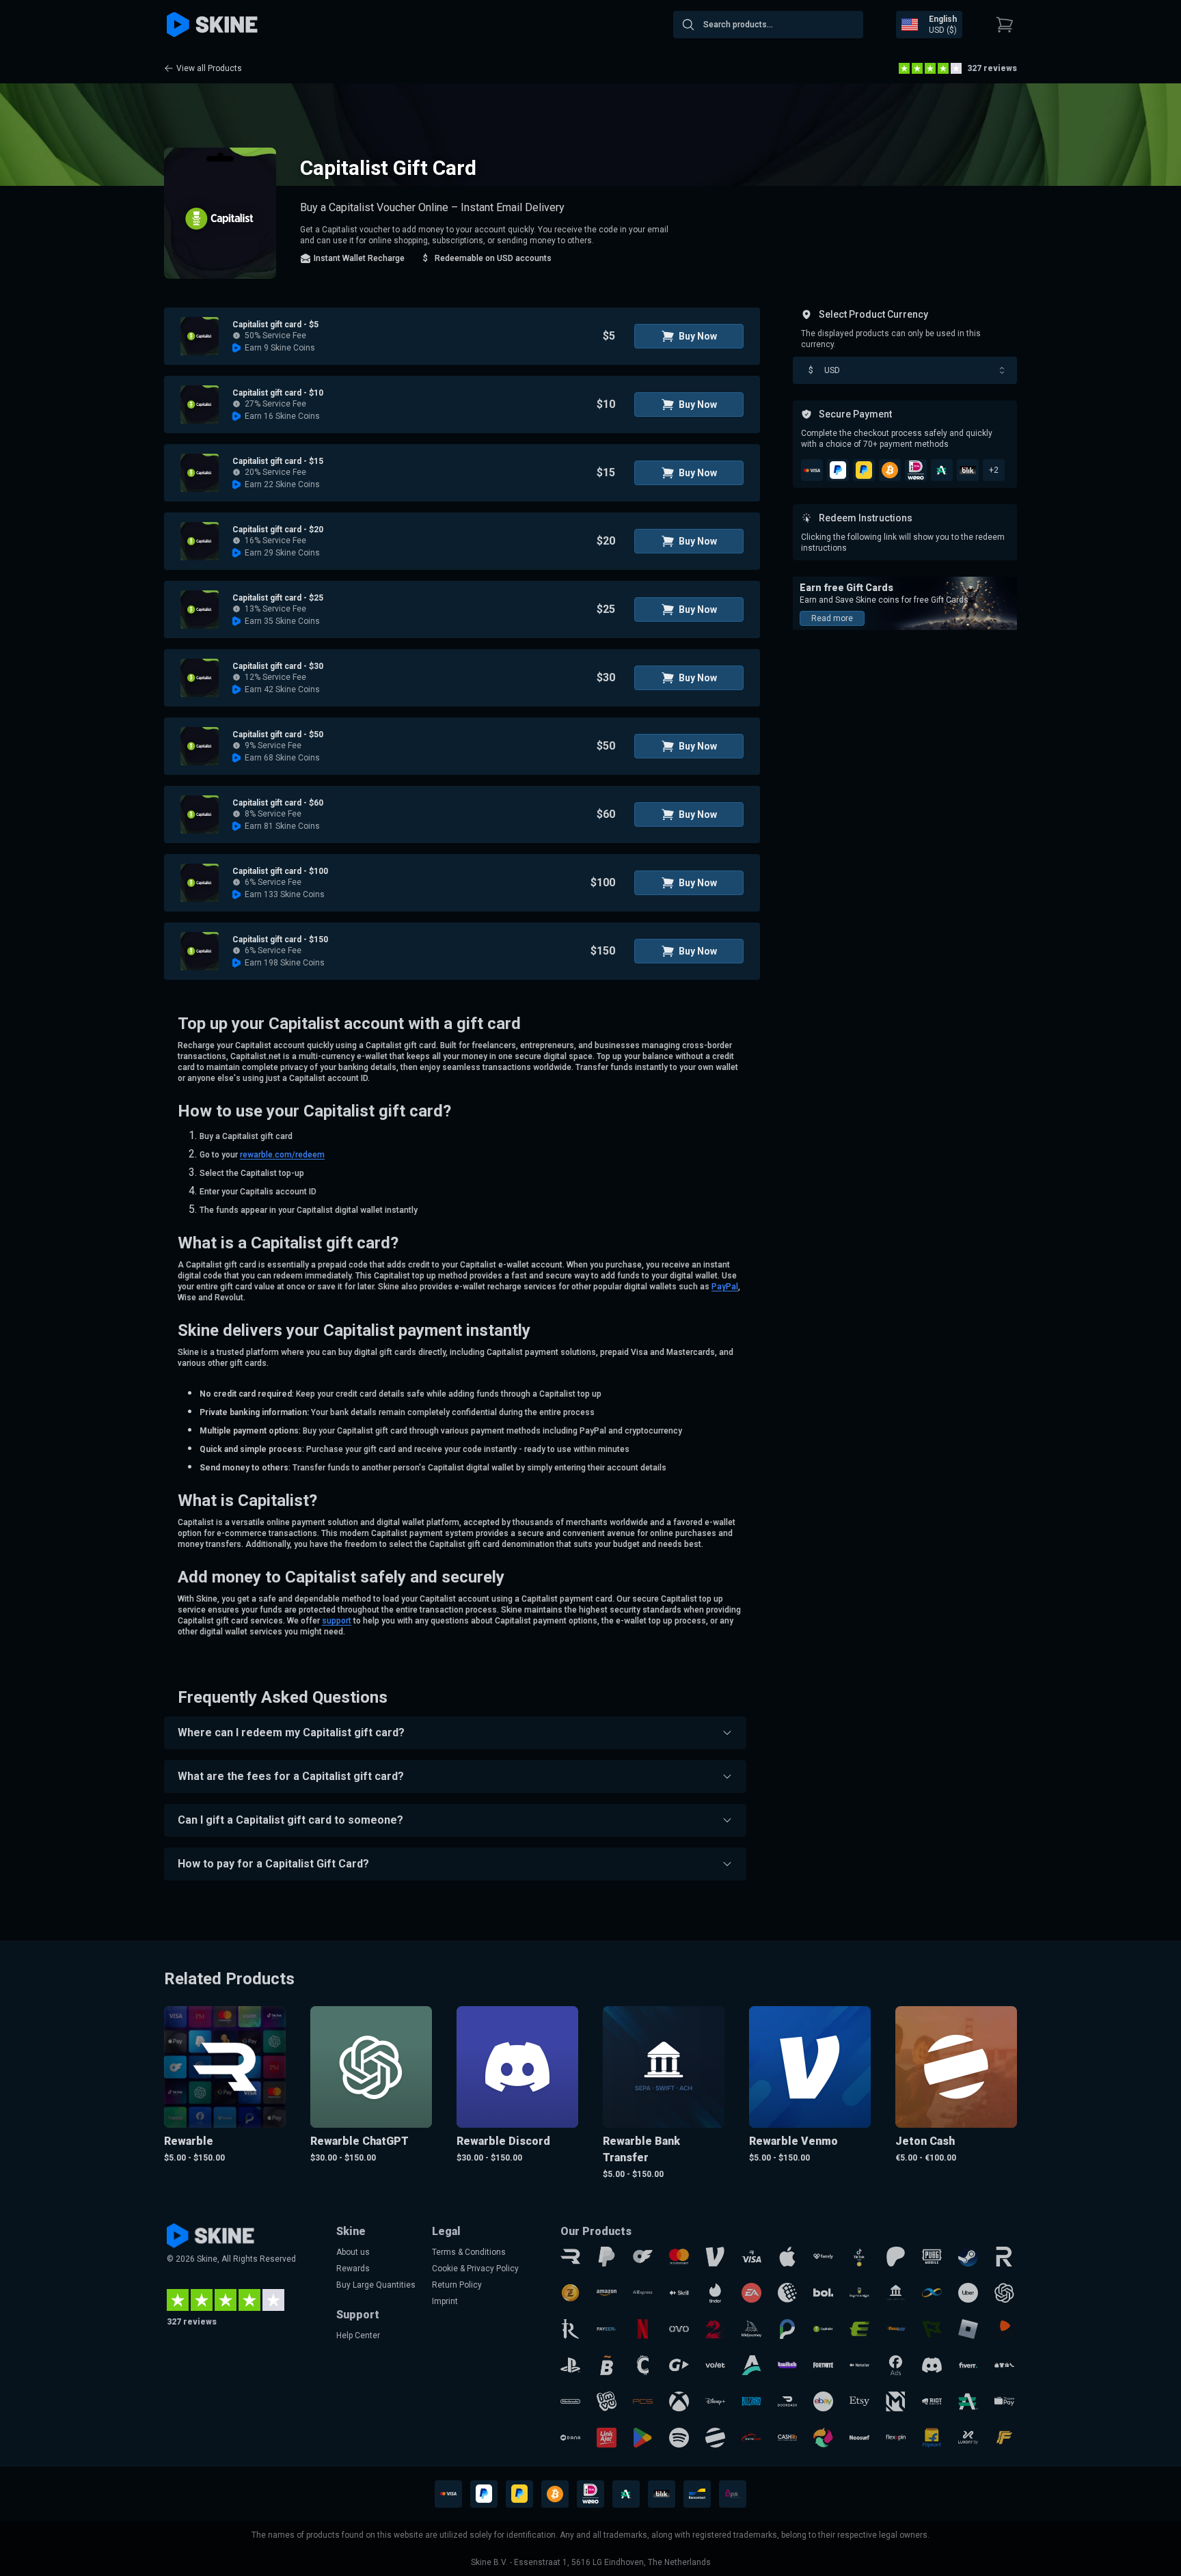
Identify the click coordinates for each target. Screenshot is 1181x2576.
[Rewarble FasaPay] (896, 2329)
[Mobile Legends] (896, 2401)
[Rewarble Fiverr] (968, 2365)
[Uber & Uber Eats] (968, 2293)
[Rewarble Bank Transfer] (896, 2293)
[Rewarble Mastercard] (679, 2257)
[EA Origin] (751, 2293)
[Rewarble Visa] (751, 2257)
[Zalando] (1004, 2329)
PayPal (725, 1287)
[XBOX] (679, 2401)
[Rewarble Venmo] (715, 2257)
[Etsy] (859, 2401)
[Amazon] (607, 2293)
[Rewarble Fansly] (823, 2257)
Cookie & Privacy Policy (475, 2269)
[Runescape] (570, 2329)
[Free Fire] (1004, 2438)
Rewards (353, 2269)
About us (353, 2252)
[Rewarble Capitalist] (823, 2329)
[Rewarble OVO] (679, 2329)
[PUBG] (932, 2257)
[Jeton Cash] (715, 2438)
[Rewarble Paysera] (788, 2329)
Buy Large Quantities (376, 2285)
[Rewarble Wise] (932, 2329)
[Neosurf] (859, 2438)
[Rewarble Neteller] (859, 2365)
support (337, 1621)
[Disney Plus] (715, 2401)
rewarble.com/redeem (282, 1155)
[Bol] (823, 2293)
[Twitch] (788, 2365)
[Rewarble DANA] (570, 2438)
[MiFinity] (932, 2293)
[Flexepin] (896, 2438)
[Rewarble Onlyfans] (643, 2257)
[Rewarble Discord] (932, 2365)
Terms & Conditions (469, 2252)
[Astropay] (751, 2365)
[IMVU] (607, 2401)
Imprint (445, 2301)
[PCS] (643, 2401)
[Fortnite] (823, 2365)
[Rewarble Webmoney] (788, 2293)
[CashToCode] (643, 2365)
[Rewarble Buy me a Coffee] (859, 2293)
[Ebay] (823, 2401)
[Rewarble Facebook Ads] (896, 2365)
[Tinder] (715, 2293)
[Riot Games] (932, 2401)
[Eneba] (823, 2438)
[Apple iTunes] (788, 2257)
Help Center (358, 2335)
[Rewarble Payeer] (607, 2329)
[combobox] (768, 25)
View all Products (209, 68)
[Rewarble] (570, 2257)
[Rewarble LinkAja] (607, 2438)
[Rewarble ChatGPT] (1004, 2293)
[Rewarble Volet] (715, 2365)
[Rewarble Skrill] (679, 2293)
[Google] (643, 2438)
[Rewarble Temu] (1004, 2365)
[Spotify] (679, 2438)
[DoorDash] (788, 2401)
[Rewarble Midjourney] (751, 2329)
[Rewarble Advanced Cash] (968, 2401)
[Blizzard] (751, 2401)
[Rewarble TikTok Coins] (859, 2257)
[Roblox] (968, 2329)
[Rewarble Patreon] (896, 2257)
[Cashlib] (788, 2438)
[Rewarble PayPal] (607, 2257)
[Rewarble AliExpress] (643, 2293)
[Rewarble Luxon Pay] (968, 2438)
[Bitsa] (607, 2365)
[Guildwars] (715, 2329)
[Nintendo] (570, 2401)
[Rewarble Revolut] (1004, 2257)
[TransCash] (751, 2438)
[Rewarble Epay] (859, 2329)
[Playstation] (570, 2365)
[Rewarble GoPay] (679, 2365)
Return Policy (457, 2285)
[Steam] (968, 2257)
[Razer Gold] (570, 2293)
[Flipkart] (932, 2438)
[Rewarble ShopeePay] (1004, 2401)
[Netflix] (643, 2329)
